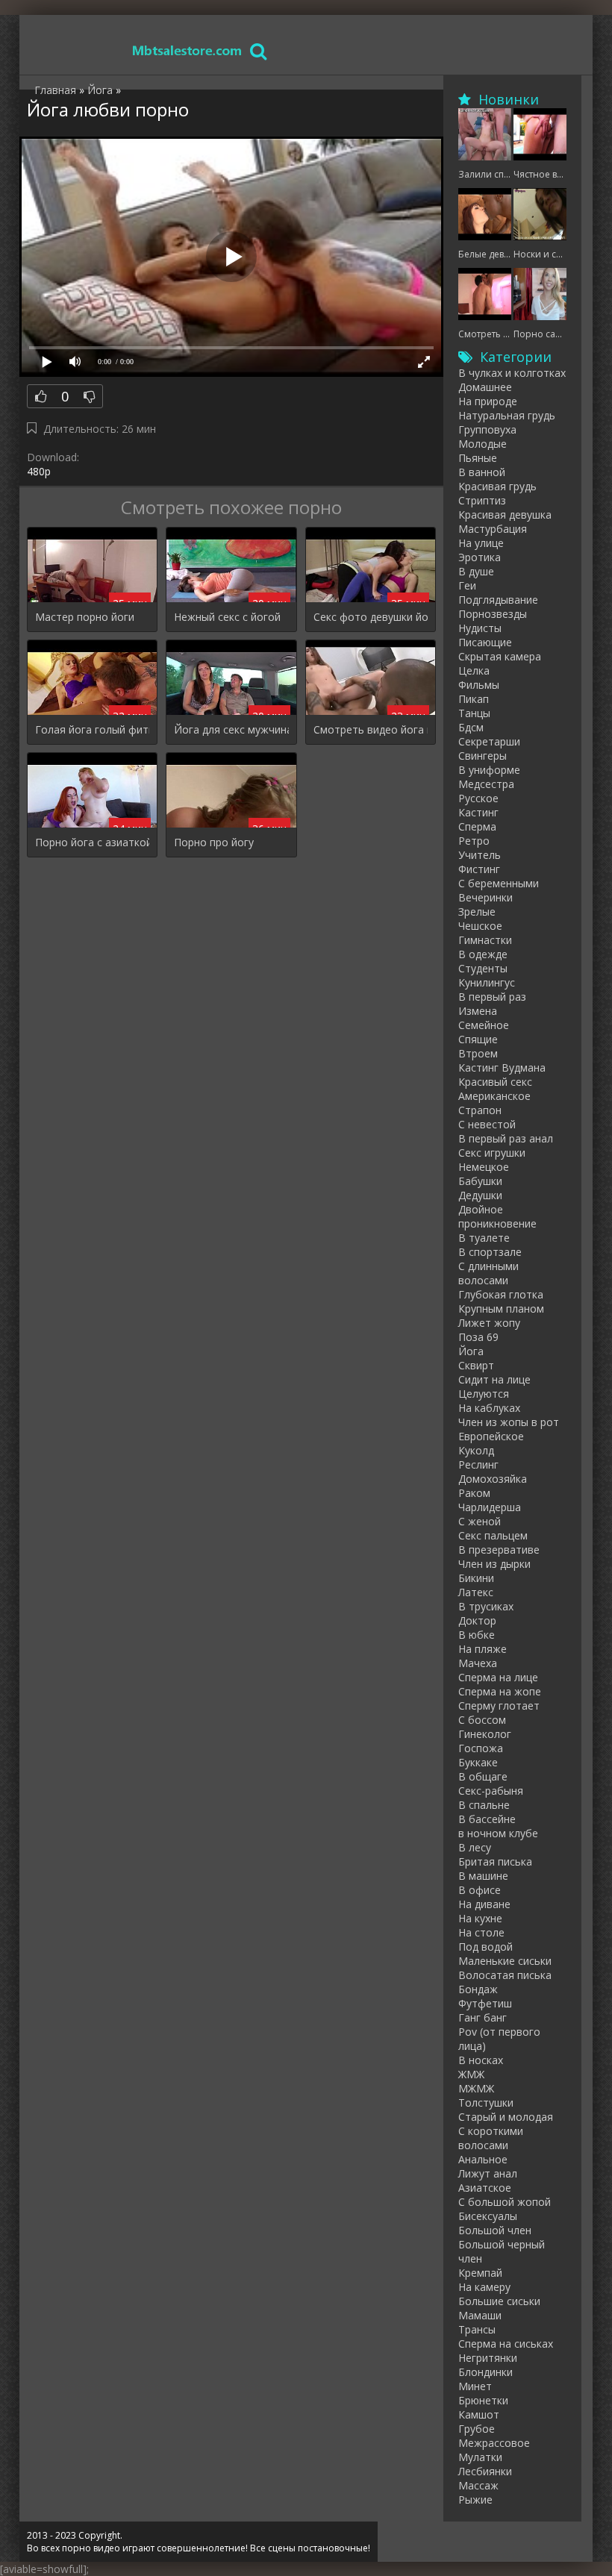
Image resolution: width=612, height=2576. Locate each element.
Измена (478, 1011)
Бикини (476, 1578)
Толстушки (486, 2103)
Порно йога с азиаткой (92, 842)
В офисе (480, 1890)
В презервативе (499, 1550)
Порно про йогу (214, 842)
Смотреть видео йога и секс (371, 729)
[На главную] (187, 50)
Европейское (491, 1436)
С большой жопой (505, 2202)
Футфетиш (485, 2003)
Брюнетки (483, 2400)
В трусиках (486, 1606)
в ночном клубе (498, 1833)
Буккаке (478, 1762)
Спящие (478, 1039)
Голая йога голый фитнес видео (92, 729)
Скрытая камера (500, 656)
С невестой (487, 1124)
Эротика (480, 557)
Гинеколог (485, 1734)
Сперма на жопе (500, 1691)
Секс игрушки (492, 1153)
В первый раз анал (506, 1138)
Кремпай (480, 2273)
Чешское (480, 926)
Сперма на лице (498, 1677)
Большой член (495, 2230)
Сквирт (476, 1365)
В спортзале (490, 1252)
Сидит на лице (494, 1379)
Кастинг (478, 812)
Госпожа (481, 1748)
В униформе (489, 770)
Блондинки (485, 2372)
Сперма (477, 826)
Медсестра (486, 784)
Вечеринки (485, 897)
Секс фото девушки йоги (371, 617)
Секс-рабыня (491, 1791)
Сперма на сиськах (506, 2344)
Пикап (474, 699)
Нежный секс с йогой (227, 617)
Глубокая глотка (501, 1294)
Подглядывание (498, 600)
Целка (474, 670)
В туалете (484, 1238)
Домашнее (485, 387)
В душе (476, 571)
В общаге (483, 1776)
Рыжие (475, 2500)
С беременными (499, 883)
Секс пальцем (493, 1535)
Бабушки (480, 1181)
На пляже (483, 1649)
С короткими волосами (491, 2138)
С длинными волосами (488, 1273)
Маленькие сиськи (505, 1961)
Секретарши (489, 741)
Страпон (480, 1110)
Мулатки (480, 2457)
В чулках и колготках (512, 373)
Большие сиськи (499, 2301)
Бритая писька (495, 1861)
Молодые (483, 444)
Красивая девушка (505, 515)
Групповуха (487, 429)
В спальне (484, 1805)
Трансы (477, 2329)
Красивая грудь (497, 486)
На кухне (480, 1918)
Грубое (477, 2429)
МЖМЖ (476, 2088)
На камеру (484, 2287)
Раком (474, 1493)
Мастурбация (493, 529)
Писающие (485, 642)
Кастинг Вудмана (502, 1067)
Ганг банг (483, 2017)
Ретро (474, 841)
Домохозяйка (493, 1479)
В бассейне (487, 1819)
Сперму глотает (499, 1706)
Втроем (478, 1053)
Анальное (483, 2159)
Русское (478, 798)
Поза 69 (478, 1337)
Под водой (485, 1947)
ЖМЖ (471, 2074)
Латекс (476, 1592)
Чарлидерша (490, 1507)
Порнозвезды (493, 614)
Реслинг (478, 1464)
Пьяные (478, 458)
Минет (475, 2386)
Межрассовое (494, 2443)
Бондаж (478, 1989)
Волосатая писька (505, 1975)
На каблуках (489, 1408)
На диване (484, 1904)
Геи (467, 585)
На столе (481, 1932)
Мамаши (480, 2315)
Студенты (483, 968)
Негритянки (488, 2358)
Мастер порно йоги (85, 617)
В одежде (483, 954)
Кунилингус (487, 982)
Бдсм (471, 727)
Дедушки (480, 1195)
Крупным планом (501, 1309)
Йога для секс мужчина (231, 729)
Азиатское (485, 2188)
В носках (481, 2060)
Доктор (477, 1620)
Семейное (484, 1025)
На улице (481, 543)
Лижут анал (488, 2173)
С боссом (482, 1720)
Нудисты (480, 628)
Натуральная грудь (507, 415)
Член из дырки (494, 1564)
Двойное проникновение (497, 1216)
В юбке (477, 1635)
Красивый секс (495, 1082)
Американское (494, 1096)
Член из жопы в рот (509, 1422)
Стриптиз (482, 500)
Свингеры (483, 756)
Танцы (474, 713)
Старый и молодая (506, 2117)
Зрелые (477, 912)
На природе (488, 401)
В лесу (475, 1847)
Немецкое (484, 1167)
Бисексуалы (488, 2216)
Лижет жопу (489, 1323)
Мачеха (478, 1663)
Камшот (479, 2414)
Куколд (476, 1450)
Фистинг (479, 869)
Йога (471, 1351)
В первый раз (492, 997)
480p (39, 471)
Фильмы (479, 685)
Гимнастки (485, 940)
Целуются (484, 1394)
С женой (480, 1521)
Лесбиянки (485, 2471)
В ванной (482, 472)
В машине (483, 1876)
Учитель (480, 855)
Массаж (478, 2485)
